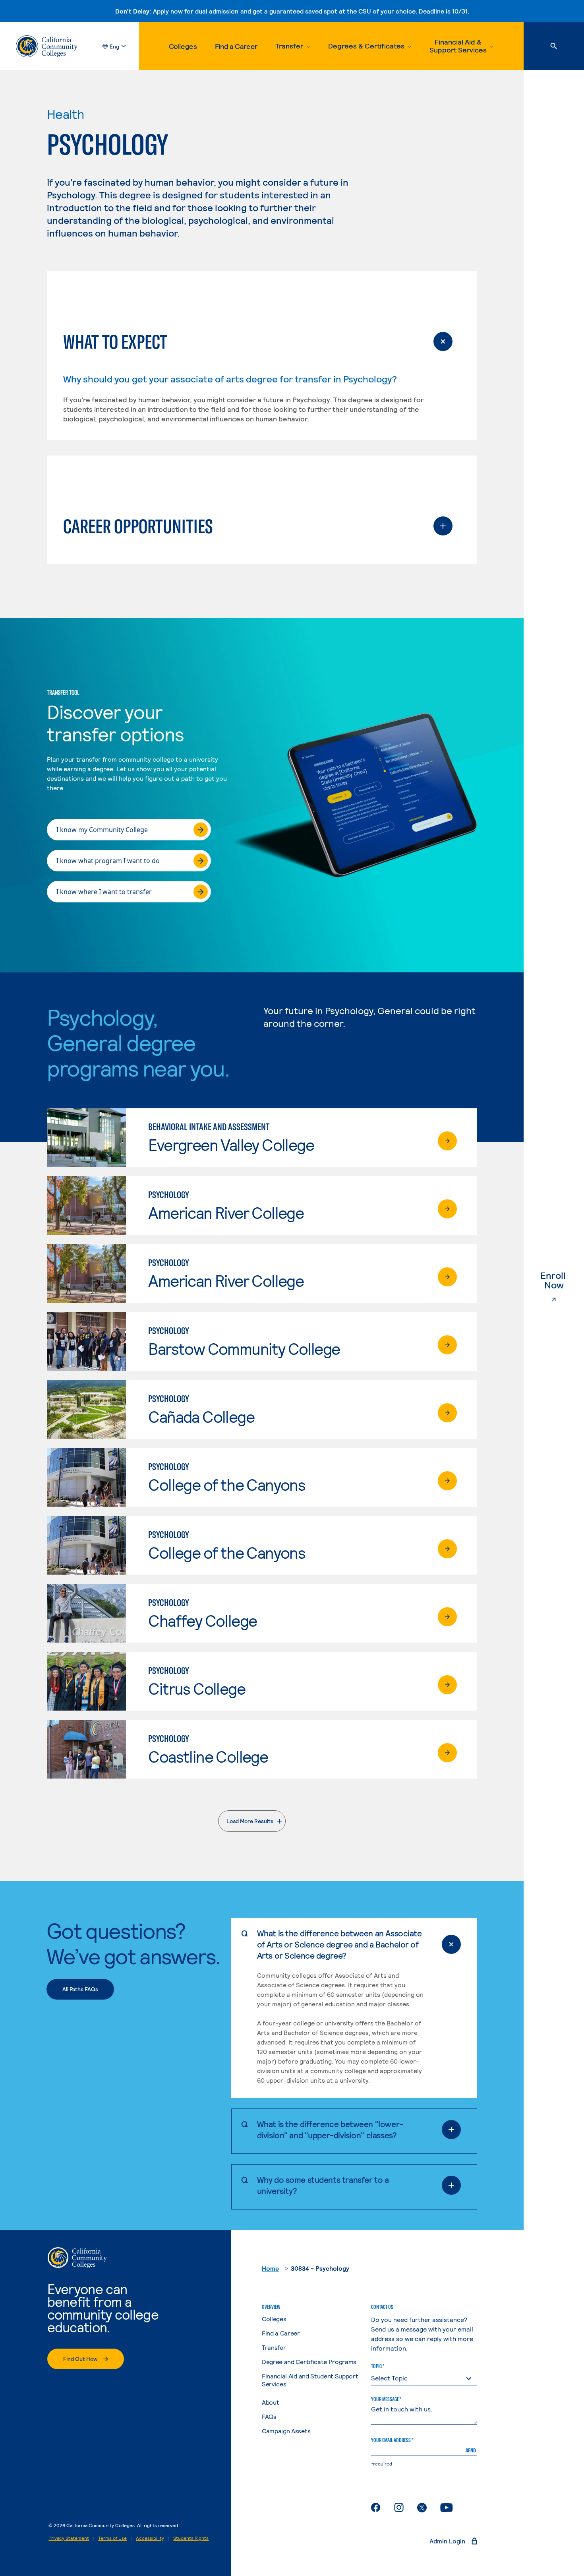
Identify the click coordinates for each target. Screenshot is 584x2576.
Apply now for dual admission (196, 11)
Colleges (183, 46)
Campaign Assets (286, 2431)
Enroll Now (562, 1280)
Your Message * (386, 2399)
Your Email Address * (392, 2440)
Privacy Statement (69, 2538)
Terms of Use (112, 2538)
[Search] (554, 46)
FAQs (269, 2416)
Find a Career (236, 46)
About (270, 2402)
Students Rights (191, 2538)
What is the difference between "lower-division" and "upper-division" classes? (330, 2129)
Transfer (274, 2347)
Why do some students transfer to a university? (323, 2185)
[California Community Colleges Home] (47, 46)
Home (270, 2268)
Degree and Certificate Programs (309, 2362)
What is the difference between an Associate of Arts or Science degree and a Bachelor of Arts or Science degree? (339, 1944)
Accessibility (150, 2538)
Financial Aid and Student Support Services (310, 2380)
